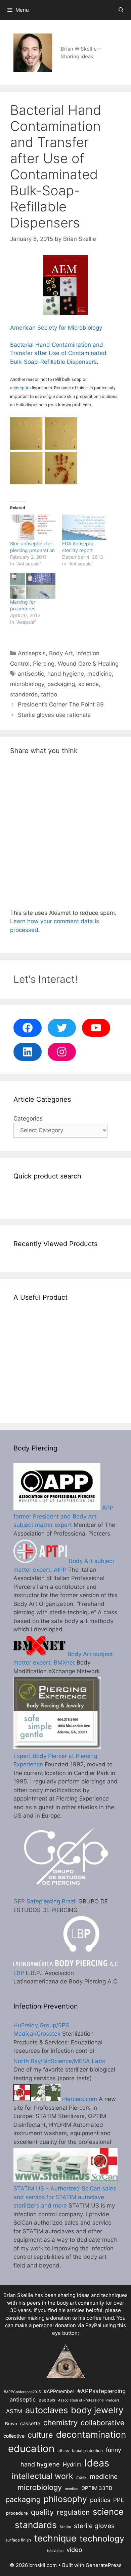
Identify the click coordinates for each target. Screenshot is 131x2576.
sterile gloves (94, 2526)
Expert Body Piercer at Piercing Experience (55, 1760)
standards (24, 694)
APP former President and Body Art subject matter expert (63, 1516)
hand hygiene (66, 674)
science (89, 684)
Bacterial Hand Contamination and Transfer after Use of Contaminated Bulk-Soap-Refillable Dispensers (58, 353)
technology (102, 2538)
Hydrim (72, 2464)
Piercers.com (79, 2099)
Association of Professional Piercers (89, 2400)
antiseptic (20, 388)
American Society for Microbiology (56, 328)
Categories (28, 1118)
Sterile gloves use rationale (54, 715)
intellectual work (42, 2476)
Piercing (44, 664)
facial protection (87, 2451)
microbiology (27, 684)
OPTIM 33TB (97, 2488)
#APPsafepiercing (101, 2391)
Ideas (97, 2463)
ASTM (14, 2411)
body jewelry (97, 2410)
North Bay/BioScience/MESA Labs (59, 2061)
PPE (119, 2500)
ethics (63, 2451)
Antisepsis (32, 653)
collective (14, 2436)
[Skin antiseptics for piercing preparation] (33, 527)
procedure (17, 2513)
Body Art (61, 653)
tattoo (49, 694)
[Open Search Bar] (121, 10)
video (74, 2550)
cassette (30, 2423)
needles (72, 2489)
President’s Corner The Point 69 (61, 704)
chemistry (60, 2422)
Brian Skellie (18, 2295)
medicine (100, 674)
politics (100, 2500)
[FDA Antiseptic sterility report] (85, 527)
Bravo (11, 2424)
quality (42, 2512)
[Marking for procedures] (33, 586)
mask (81, 2477)
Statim (65, 2527)
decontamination (91, 2434)
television (55, 2551)
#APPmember (59, 2391)
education (31, 2449)
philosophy (65, 2499)
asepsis (47, 2400)
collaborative (102, 2423)
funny (114, 2450)
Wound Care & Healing (88, 664)
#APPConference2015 (22, 2392)
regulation (73, 2512)
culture (40, 2435)
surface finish (18, 2540)
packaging (61, 684)
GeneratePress (104, 2565)
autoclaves (47, 2410)
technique (55, 2538)
